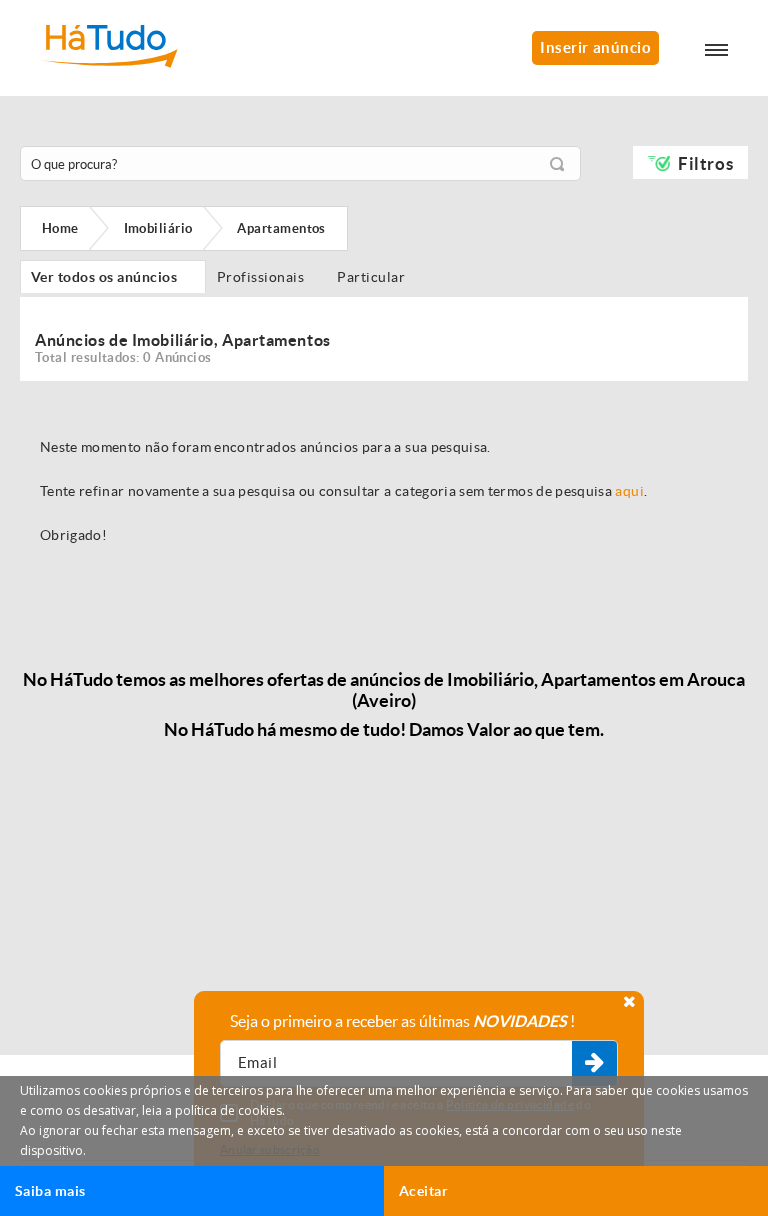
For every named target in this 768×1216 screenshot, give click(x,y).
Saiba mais (50, 1191)
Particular (375, 277)
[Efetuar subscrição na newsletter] (594, 1064)
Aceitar (423, 1191)
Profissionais (266, 277)
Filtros (705, 163)
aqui (629, 491)
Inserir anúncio (595, 47)
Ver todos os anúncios (113, 277)
